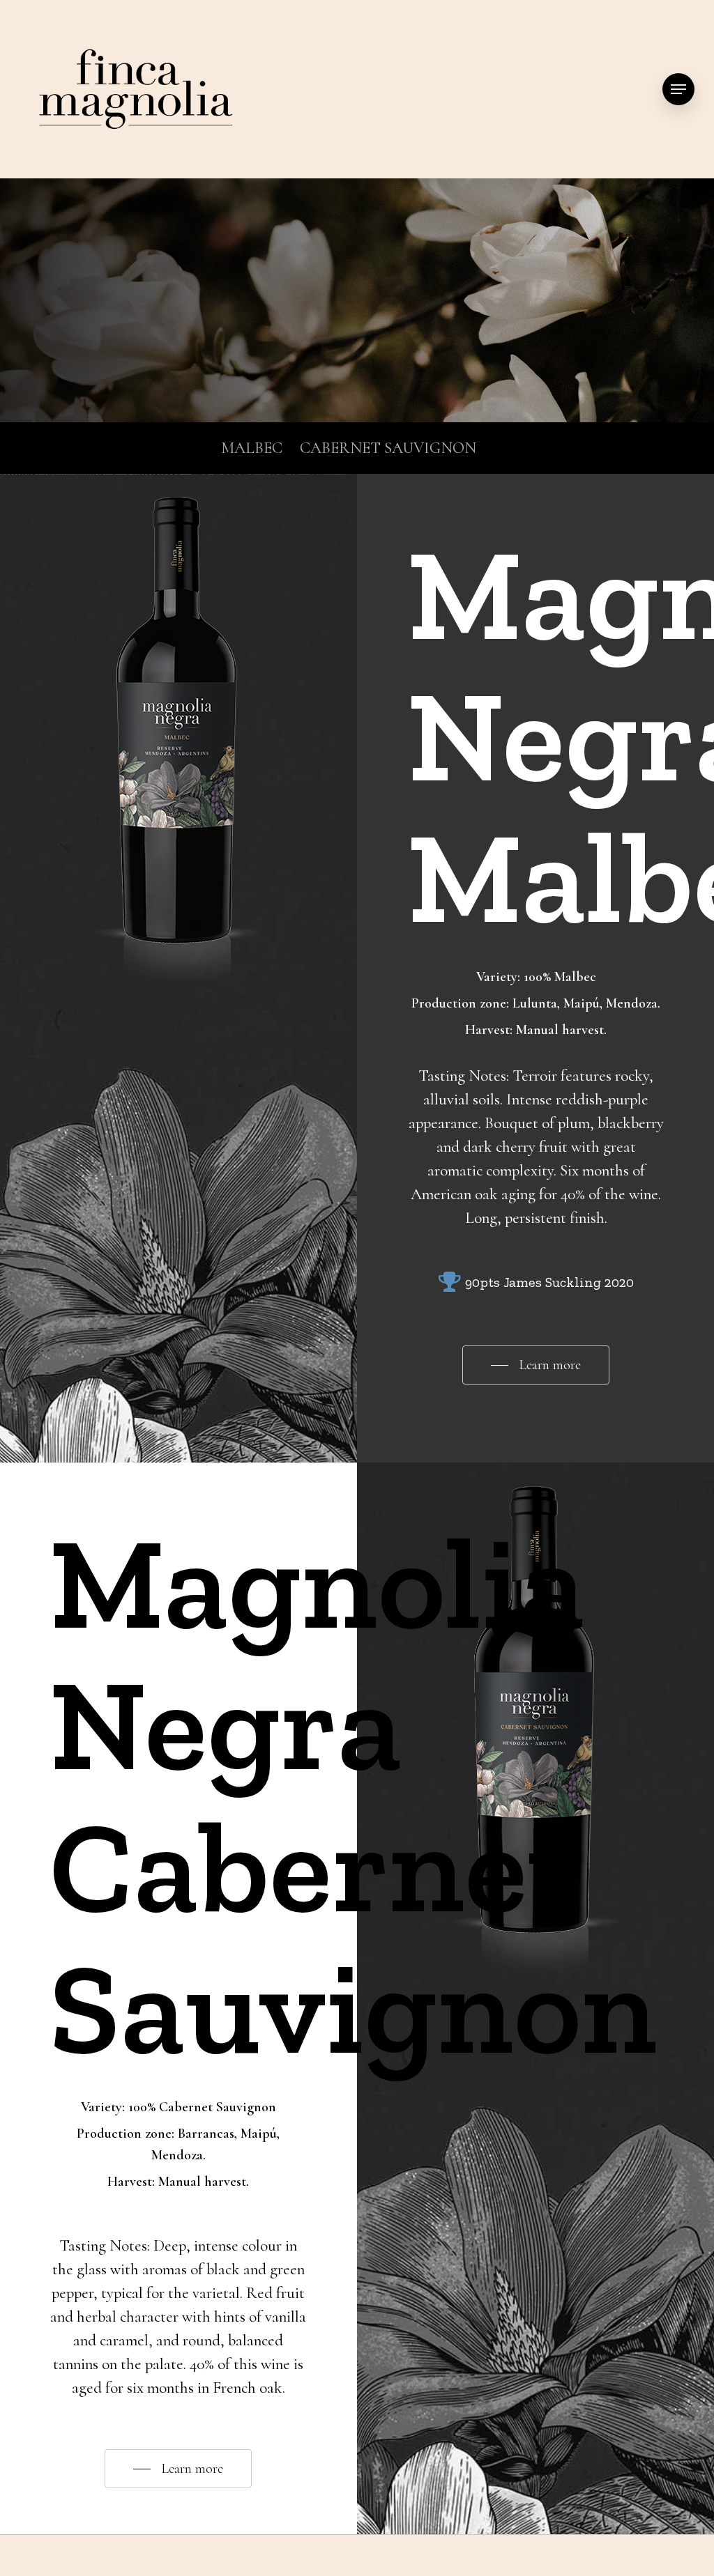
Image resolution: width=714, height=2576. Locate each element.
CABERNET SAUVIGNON (388, 448)
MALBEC (252, 448)
